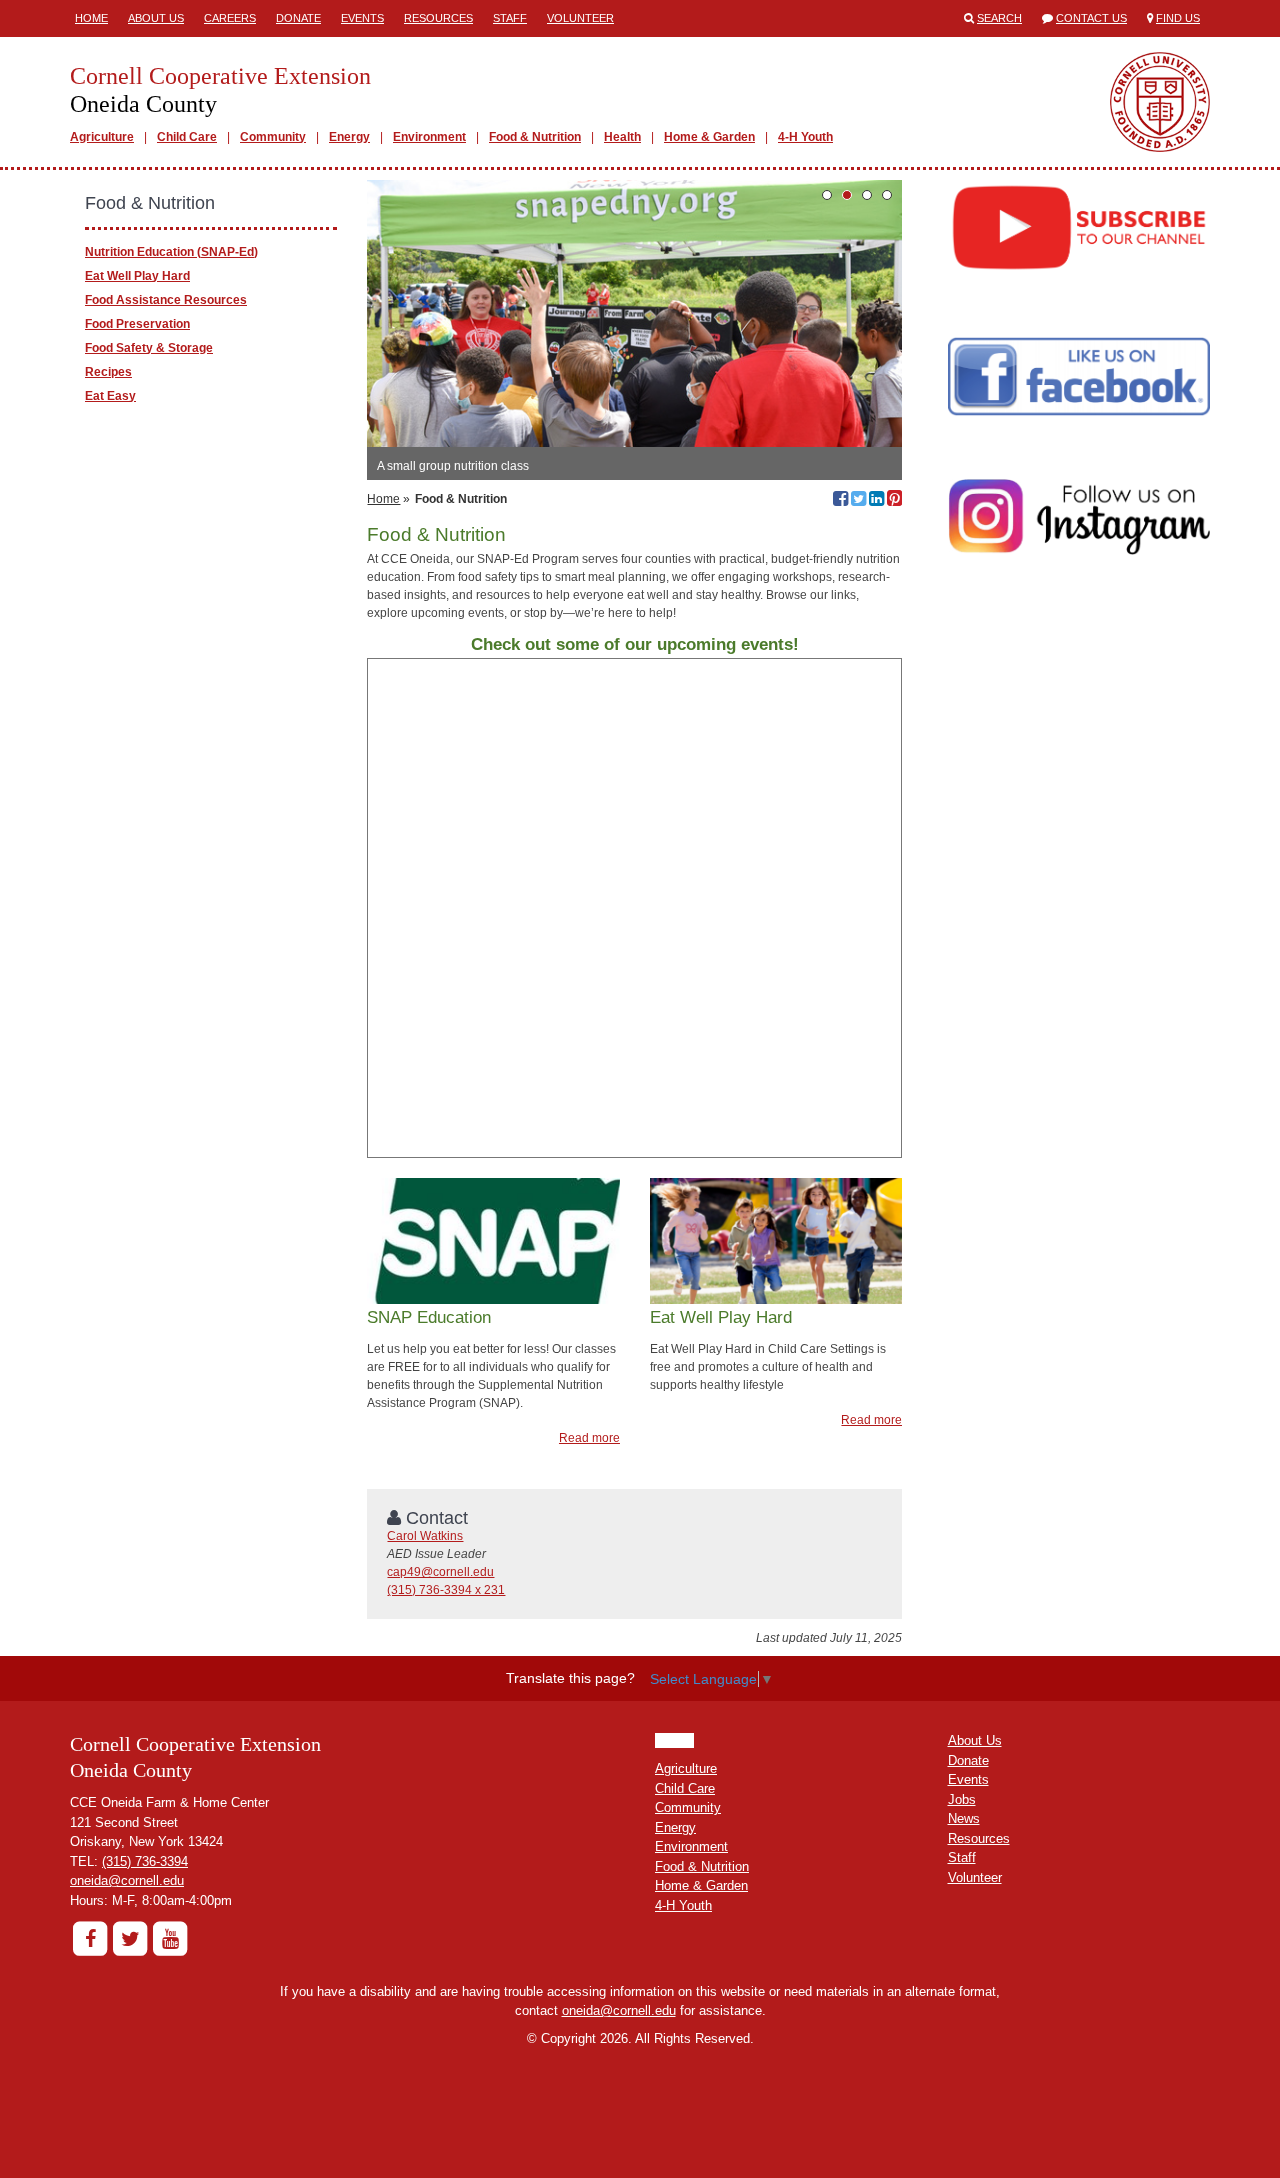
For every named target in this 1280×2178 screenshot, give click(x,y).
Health (622, 137)
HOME (674, 1740)
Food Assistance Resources (166, 300)
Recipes (108, 372)
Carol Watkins (425, 1536)
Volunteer (580, 18)
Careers (230, 18)
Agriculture (102, 137)
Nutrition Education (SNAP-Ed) (171, 252)
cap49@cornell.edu (440, 1572)
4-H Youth (805, 137)
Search (999, 18)
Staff (510, 18)
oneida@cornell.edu (127, 1880)
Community (273, 137)
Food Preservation (137, 324)
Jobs (962, 1799)
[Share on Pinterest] (894, 501)
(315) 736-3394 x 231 (446, 1590)
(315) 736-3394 (145, 1861)
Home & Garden (709, 137)
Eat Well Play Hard (137, 276)
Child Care (187, 137)
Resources (438, 18)
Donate (298, 18)
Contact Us (1091, 18)
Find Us (1178, 18)
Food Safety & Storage (149, 348)
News (964, 1818)
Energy (349, 137)
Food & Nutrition (535, 137)
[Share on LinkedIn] (876, 501)
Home (91, 18)
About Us (156, 18)
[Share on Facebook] (840, 501)
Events (362, 18)
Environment (429, 137)
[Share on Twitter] (858, 501)
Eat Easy (110, 396)
